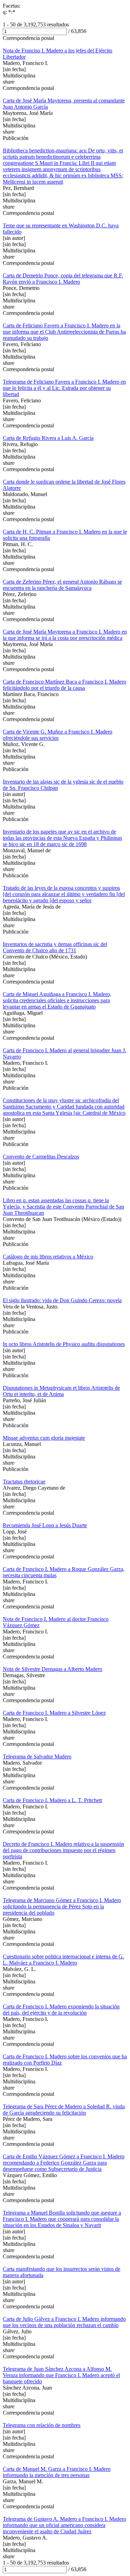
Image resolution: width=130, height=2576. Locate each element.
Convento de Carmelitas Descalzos (41, 1157)
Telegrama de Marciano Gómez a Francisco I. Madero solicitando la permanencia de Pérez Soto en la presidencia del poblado (62, 1906)
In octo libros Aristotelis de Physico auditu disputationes (64, 1344)
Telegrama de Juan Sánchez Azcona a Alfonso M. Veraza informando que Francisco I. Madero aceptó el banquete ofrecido (61, 2375)
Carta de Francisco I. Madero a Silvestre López (54, 1713)
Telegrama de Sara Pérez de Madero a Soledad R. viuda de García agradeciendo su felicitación (64, 2110)
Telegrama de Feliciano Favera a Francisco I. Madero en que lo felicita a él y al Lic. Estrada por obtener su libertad (64, 388)
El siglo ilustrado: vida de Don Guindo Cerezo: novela (62, 1300)
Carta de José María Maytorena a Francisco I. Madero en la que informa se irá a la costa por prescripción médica (65, 635)
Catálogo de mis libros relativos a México (48, 1257)
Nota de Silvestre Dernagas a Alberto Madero (53, 1669)
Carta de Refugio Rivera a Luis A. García (48, 438)
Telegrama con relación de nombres (42, 2425)
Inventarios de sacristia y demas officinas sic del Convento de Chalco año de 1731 (55, 947)
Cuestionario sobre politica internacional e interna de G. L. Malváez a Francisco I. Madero (63, 1960)
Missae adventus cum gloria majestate (44, 1438)
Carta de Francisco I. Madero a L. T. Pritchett (52, 1800)
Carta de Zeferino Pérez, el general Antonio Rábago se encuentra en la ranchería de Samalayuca (62, 585)
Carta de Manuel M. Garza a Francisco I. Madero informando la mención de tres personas (57, 2472)
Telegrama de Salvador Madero (37, 1757)
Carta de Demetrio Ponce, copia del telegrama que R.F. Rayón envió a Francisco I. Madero (63, 279)
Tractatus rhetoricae (24, 1482)
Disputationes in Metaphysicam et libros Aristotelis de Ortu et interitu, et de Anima (61, 1391)
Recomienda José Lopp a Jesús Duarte (45, 1525)
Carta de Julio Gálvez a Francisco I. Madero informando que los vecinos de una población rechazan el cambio (64, 2322)
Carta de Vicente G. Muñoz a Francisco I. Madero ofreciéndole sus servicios (58, 735)
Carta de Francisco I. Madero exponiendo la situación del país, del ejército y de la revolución (61, 2010)
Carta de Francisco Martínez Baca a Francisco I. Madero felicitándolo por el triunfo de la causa (64, 685)
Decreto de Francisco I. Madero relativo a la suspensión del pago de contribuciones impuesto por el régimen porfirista (63, 1850)
